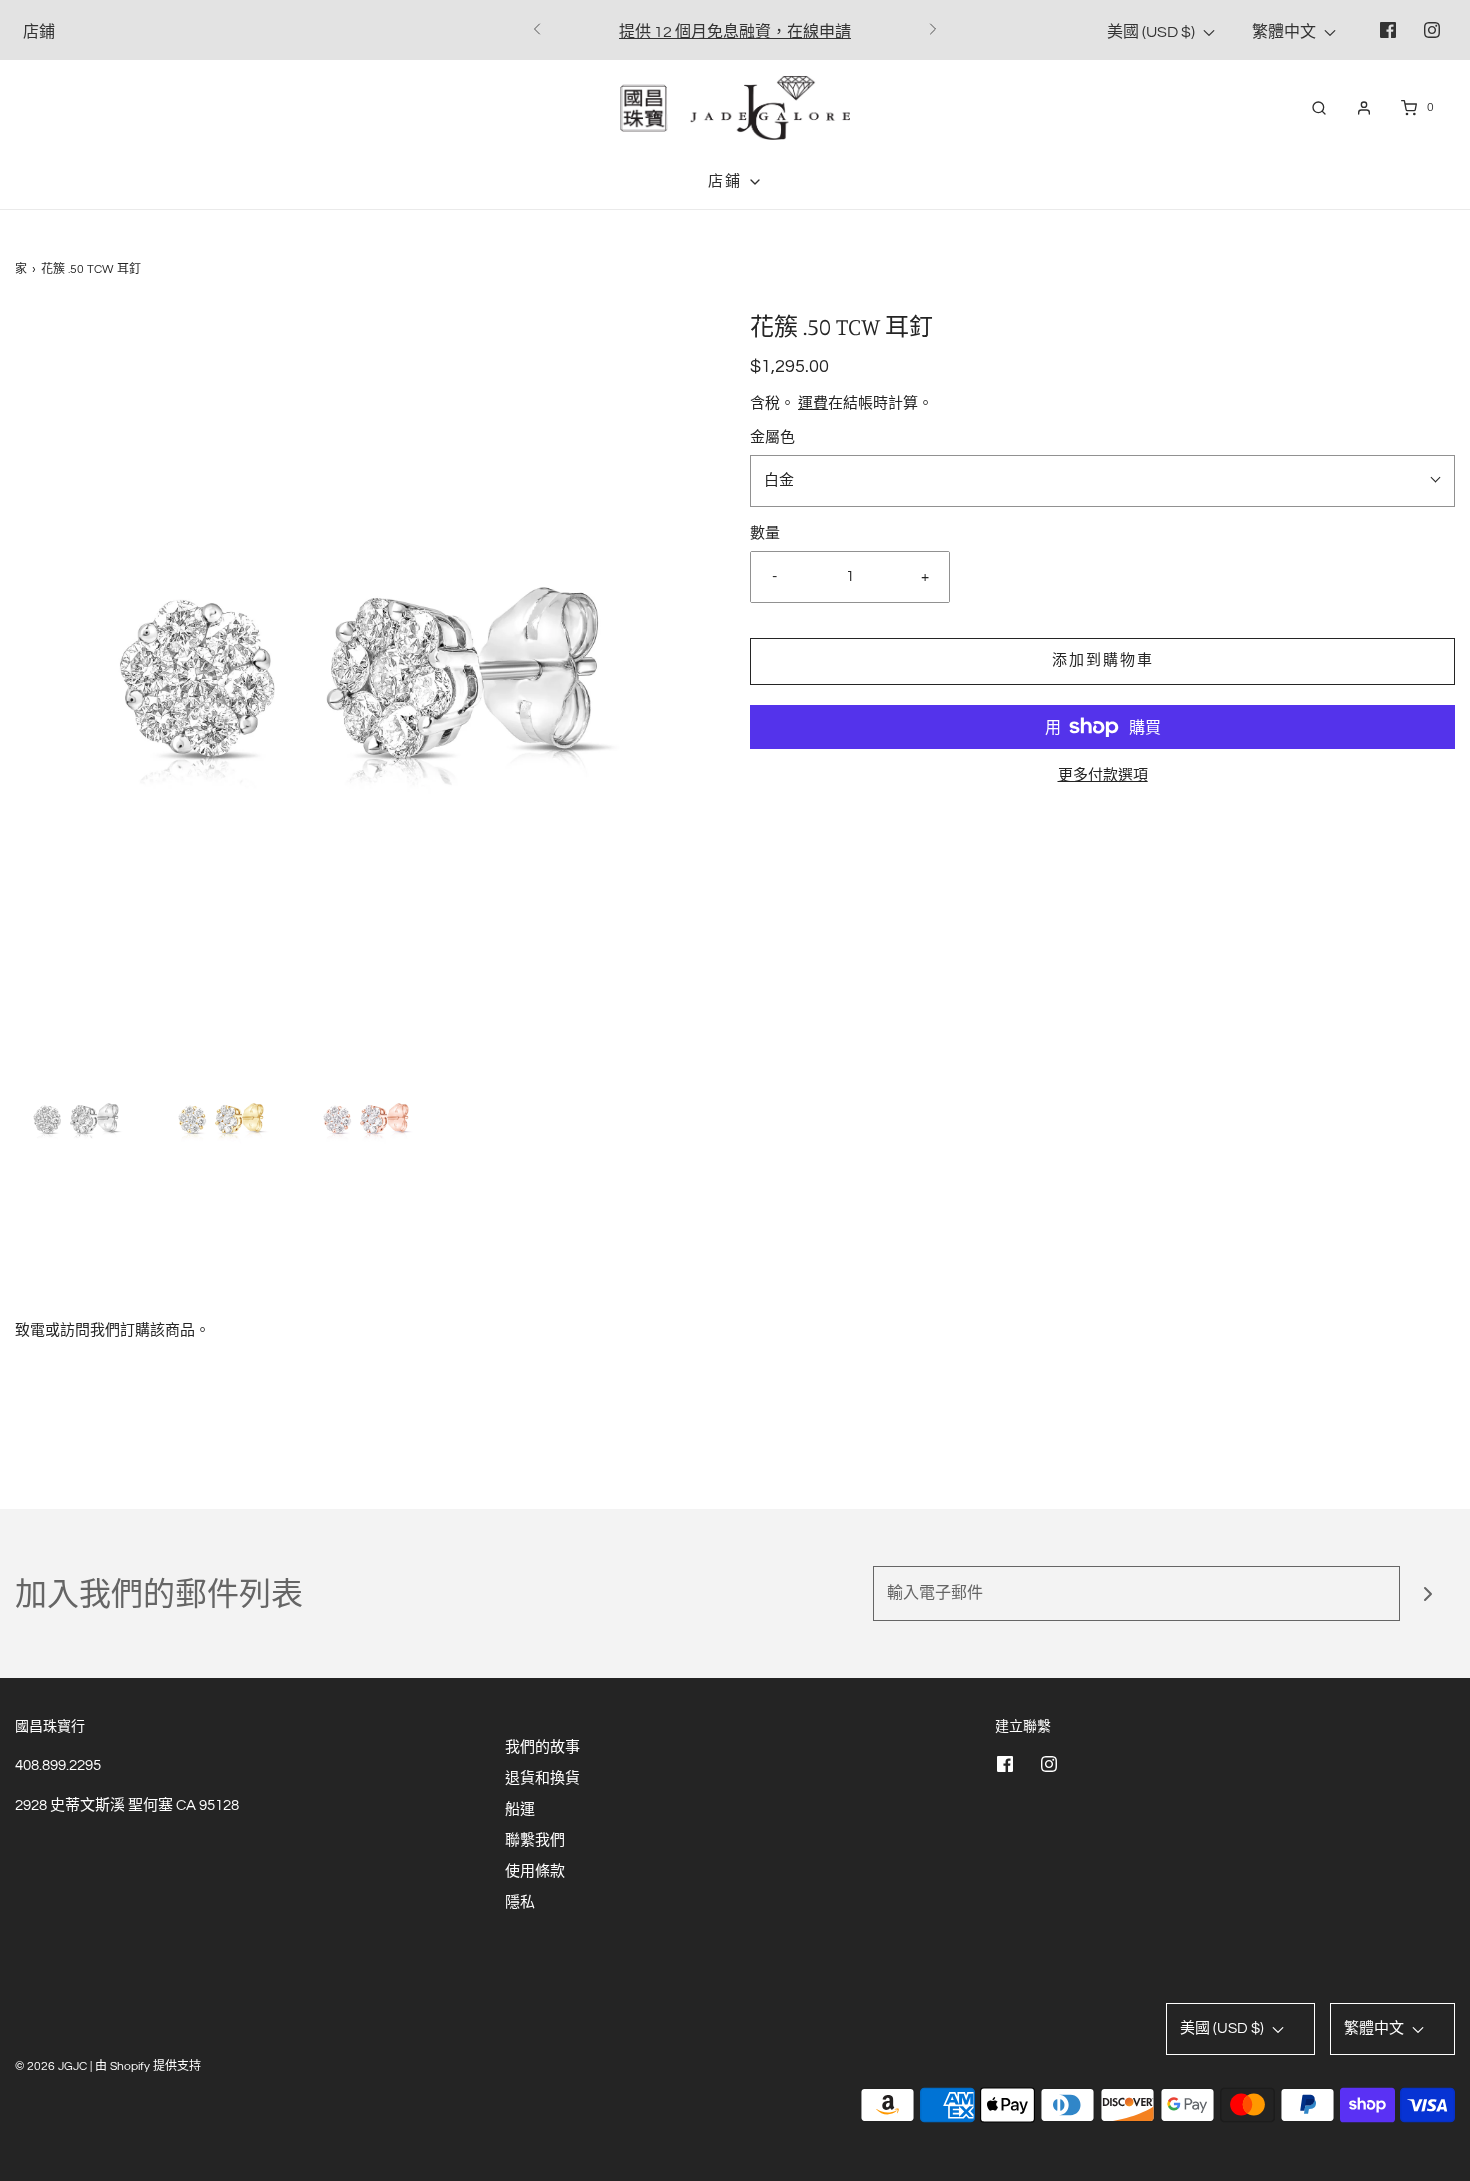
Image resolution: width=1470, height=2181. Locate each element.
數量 (765, 533)
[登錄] (1364, 108)
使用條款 (535, 1871)
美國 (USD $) (1152, 32)
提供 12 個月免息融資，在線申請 (735, 32)
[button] (77, 1116)
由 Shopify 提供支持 (148, 2066)
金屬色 (772, 437)
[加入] (1427, 1593)
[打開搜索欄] (1319, 107)
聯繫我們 (535, 1840)
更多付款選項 (1103, 775)
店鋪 (39, 32)
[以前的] (537, 30)
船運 (520, 1809)
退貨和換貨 (542, 1778)
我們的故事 (542, 1747)
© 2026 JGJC (51, 2066)
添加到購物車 (1103, 660)
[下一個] (933, 30)
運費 (813, 403)
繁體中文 (1285, 32)
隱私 (520, 1902)
